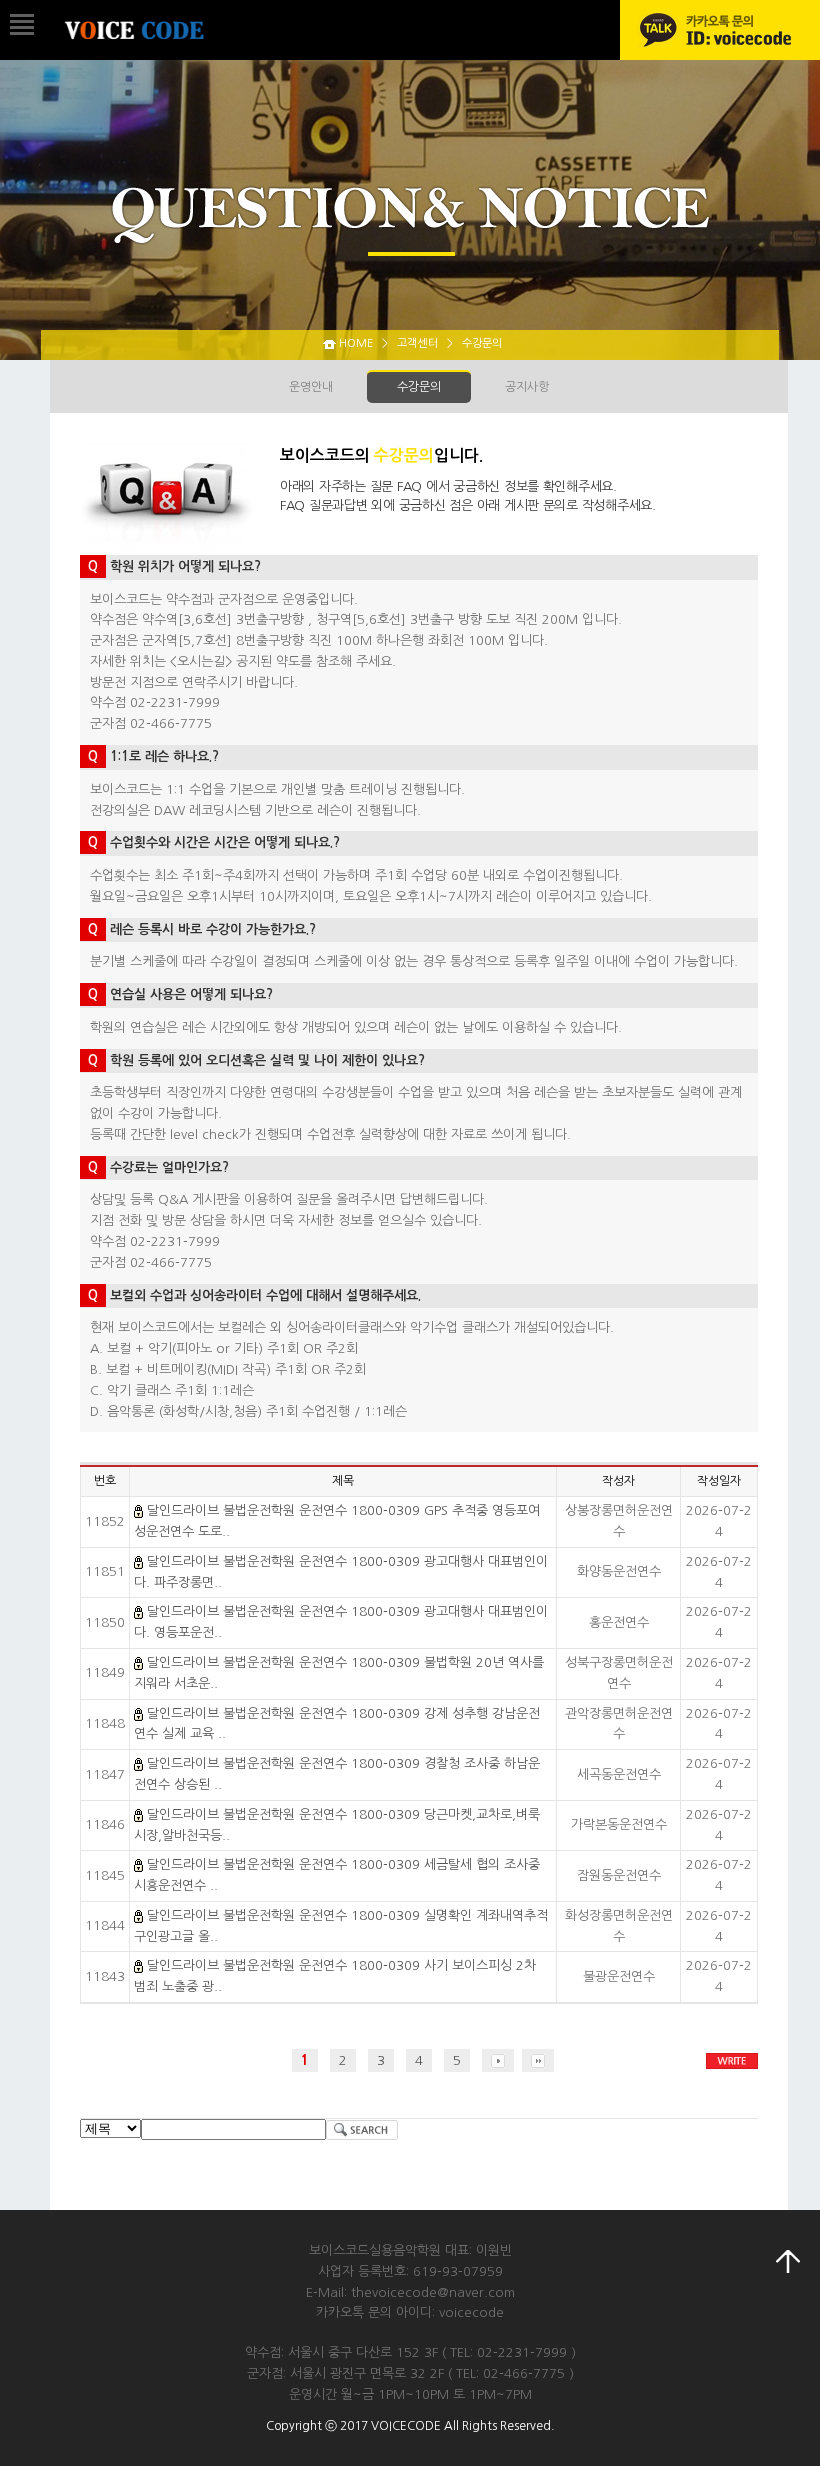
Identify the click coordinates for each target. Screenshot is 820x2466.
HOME (356, 343)
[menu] (17, 17)
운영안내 (311, 387)
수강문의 (419, 387)
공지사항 (527, 387)
